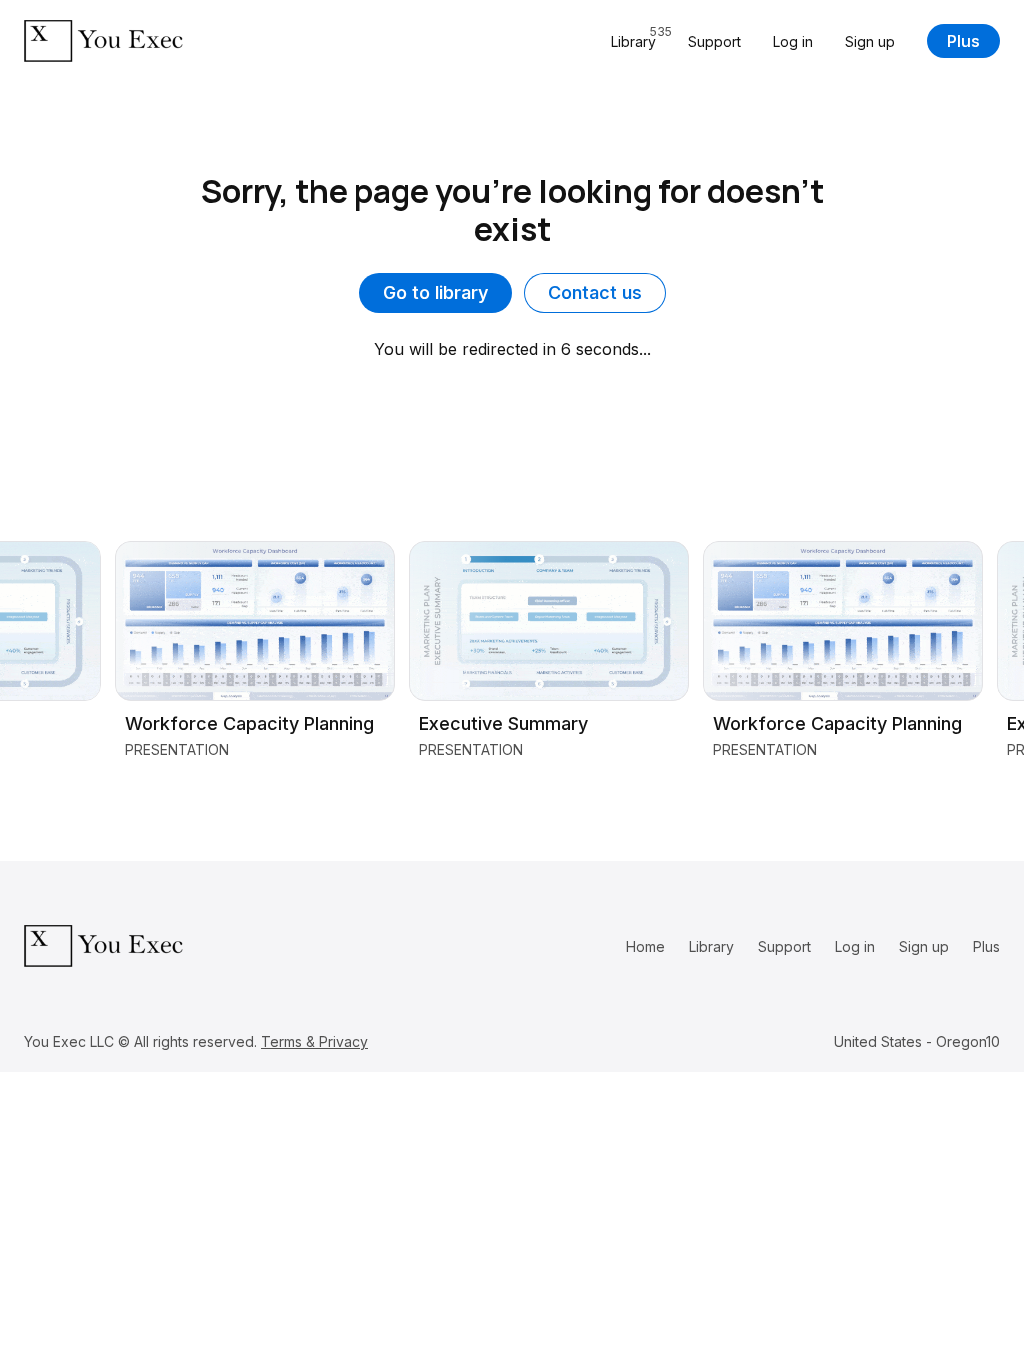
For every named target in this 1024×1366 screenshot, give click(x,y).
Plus (963, 41)
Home (645, 946)
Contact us (595, 292)
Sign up (870, 41)
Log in (793, 41)
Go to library (435, 292)
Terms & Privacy (314, 1041)
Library (711, 946)
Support (714, 41)
